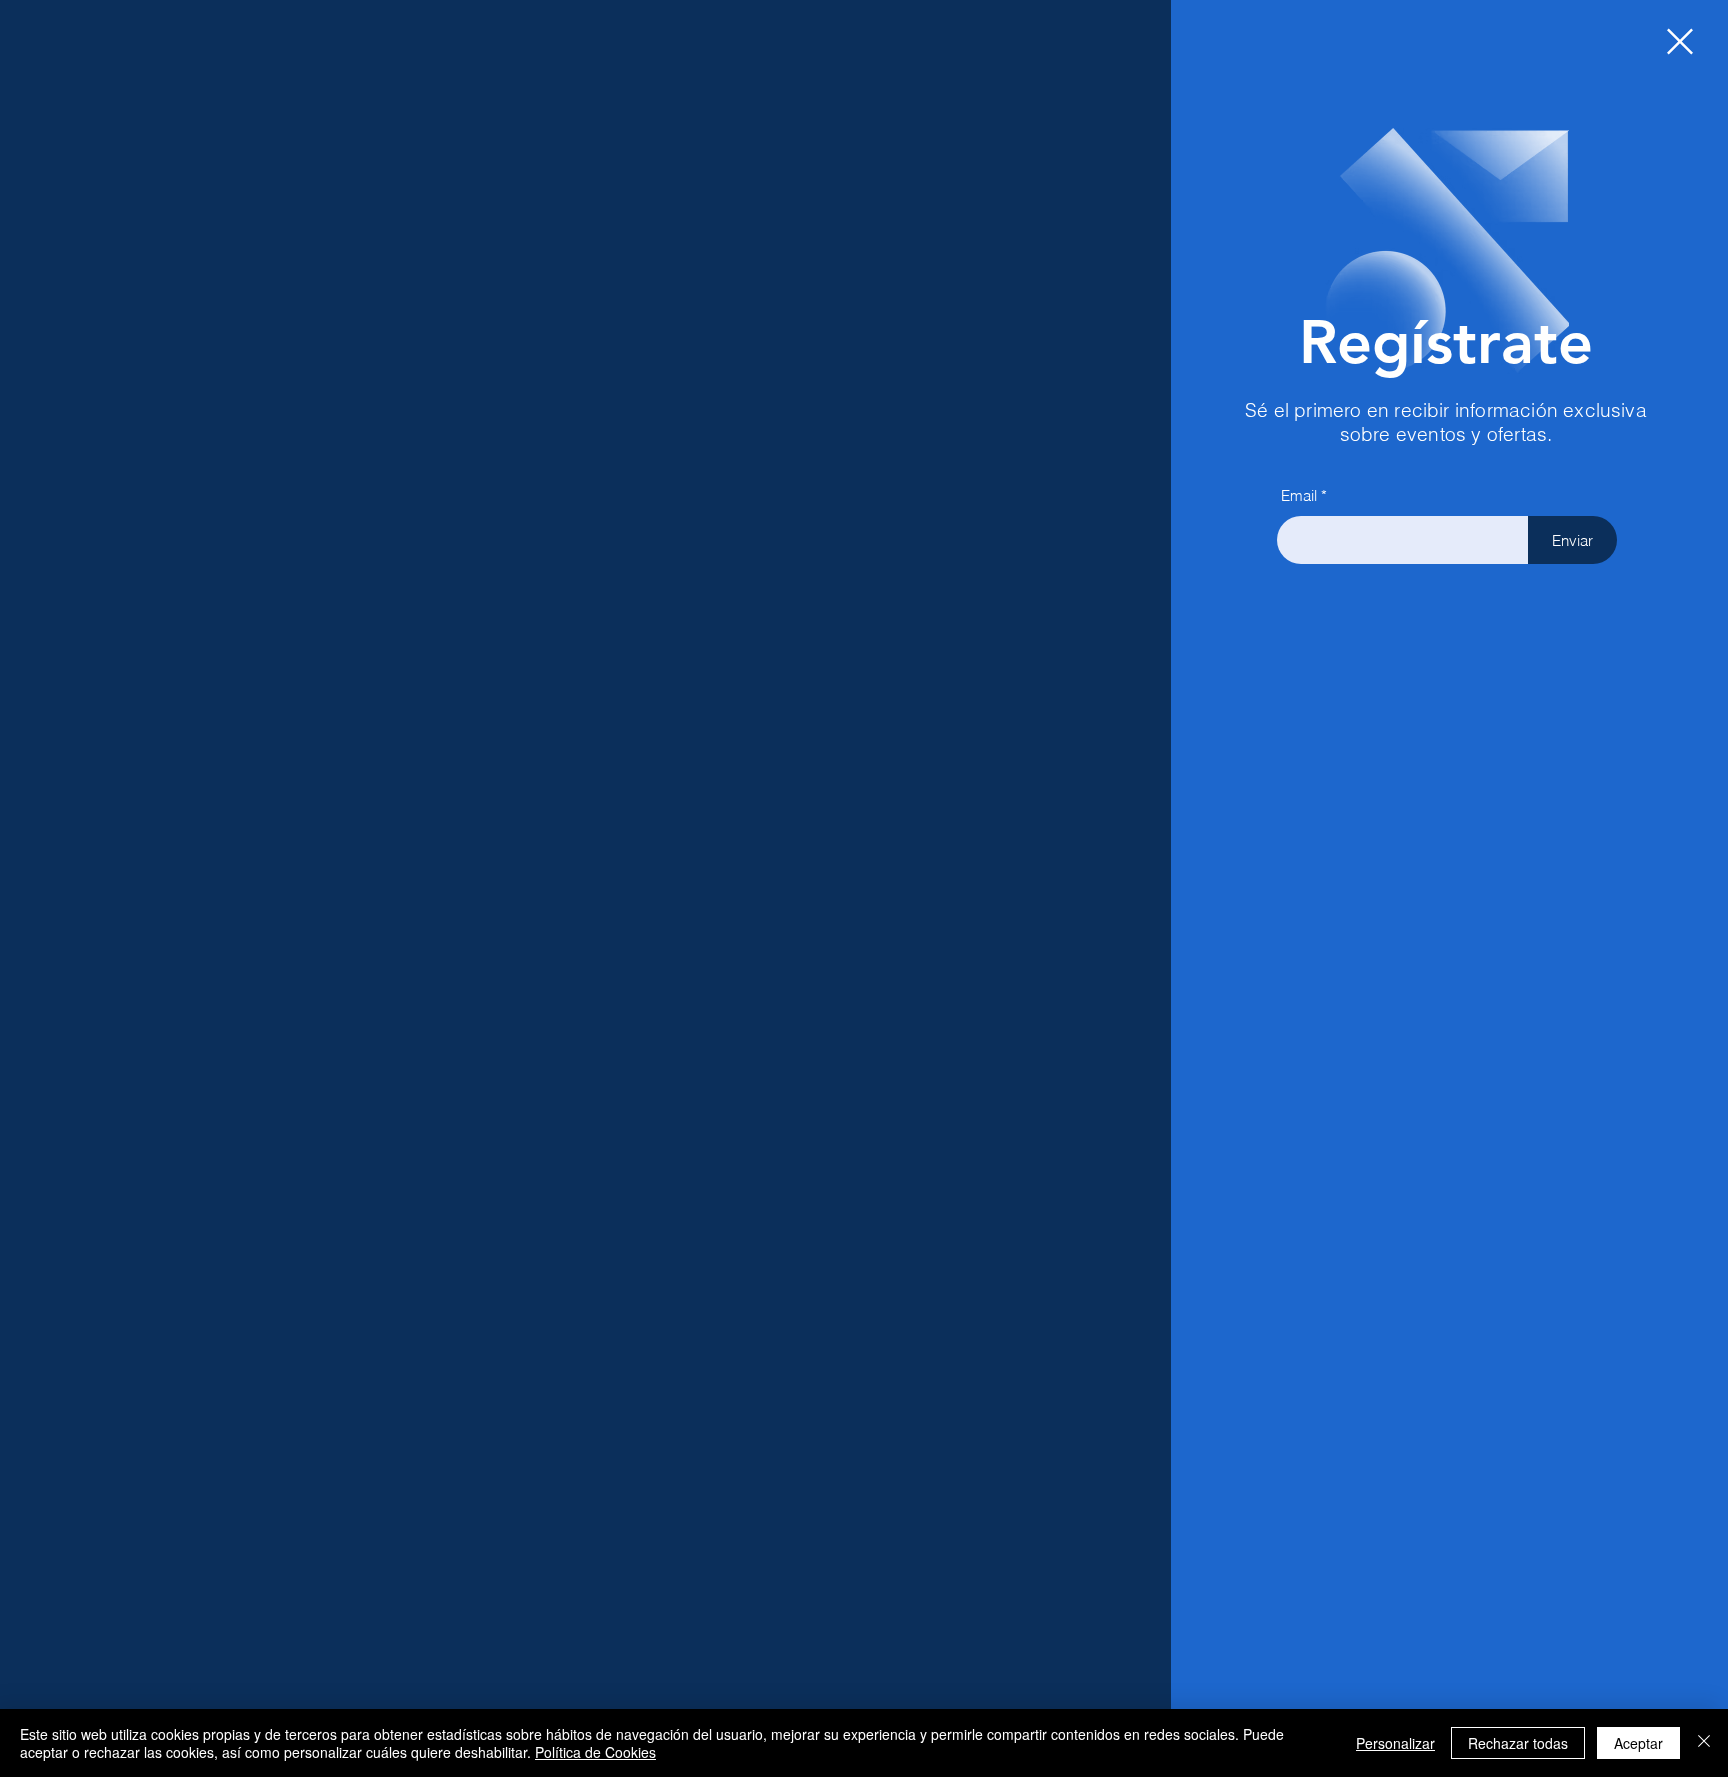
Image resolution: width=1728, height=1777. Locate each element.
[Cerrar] (1704, 1743)
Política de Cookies (595, 1752)
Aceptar (1638, 1743)
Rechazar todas (1518, 1743)
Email (1299, 495)
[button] (1680, 41)
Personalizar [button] (1395, 1743)
